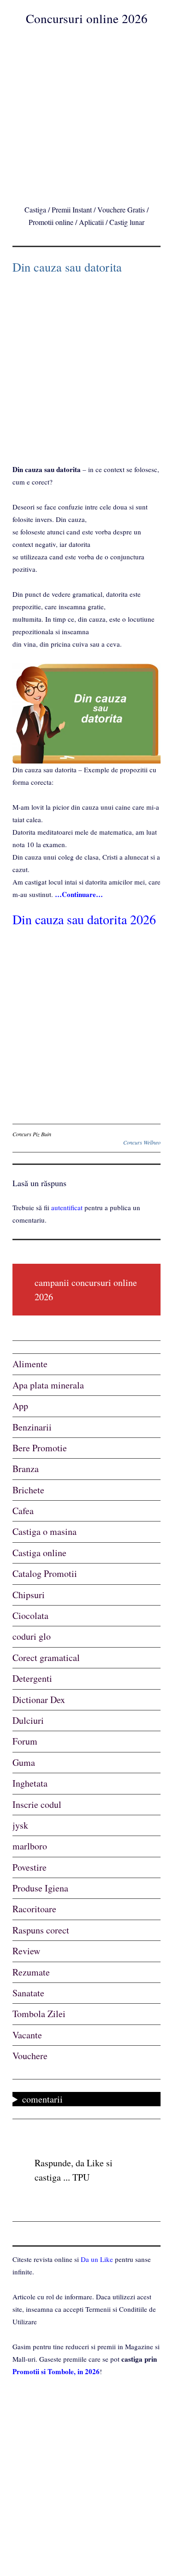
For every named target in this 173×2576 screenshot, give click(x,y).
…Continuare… (79, 894)
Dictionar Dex (39, 1700)
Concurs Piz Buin (32, 1134)
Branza (26, 1469)
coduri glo (32, 1636)
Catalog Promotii (45, 1573)
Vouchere (30, 2056)
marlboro (30, 1846)
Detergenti (32, 1678)
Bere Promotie (40, 1448)
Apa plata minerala (48, 1385)
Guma (24, 1762)
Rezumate (31, 1972)
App (20, 1406)
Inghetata (30, 1783)
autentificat (67, 1207)
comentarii (42, 2099)
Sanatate (28, 1993)
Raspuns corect (41, 1930)
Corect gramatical (46, 1658)
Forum (25, 1741)
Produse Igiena (40, 1888)
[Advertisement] (86, 113)
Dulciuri (28, 1720)
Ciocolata (30, 1615)
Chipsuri (29, 1595)
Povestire (30, 1867)
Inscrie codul (37, 1804)
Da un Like (97, 2259)
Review (26, 1951)
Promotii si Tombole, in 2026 (56, 2371)
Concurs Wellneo (142, 1142)
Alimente (30, 1364)
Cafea (23, 1511)
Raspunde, (54, 2163)
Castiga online (39, 1553)
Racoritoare (34, 1909)
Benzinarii (32, 1427)
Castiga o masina (45, 1531)
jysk (20, 1825)
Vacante (27, 2035)
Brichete (28, 1490)
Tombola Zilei (39, 2014)
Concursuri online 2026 (87, 18)
